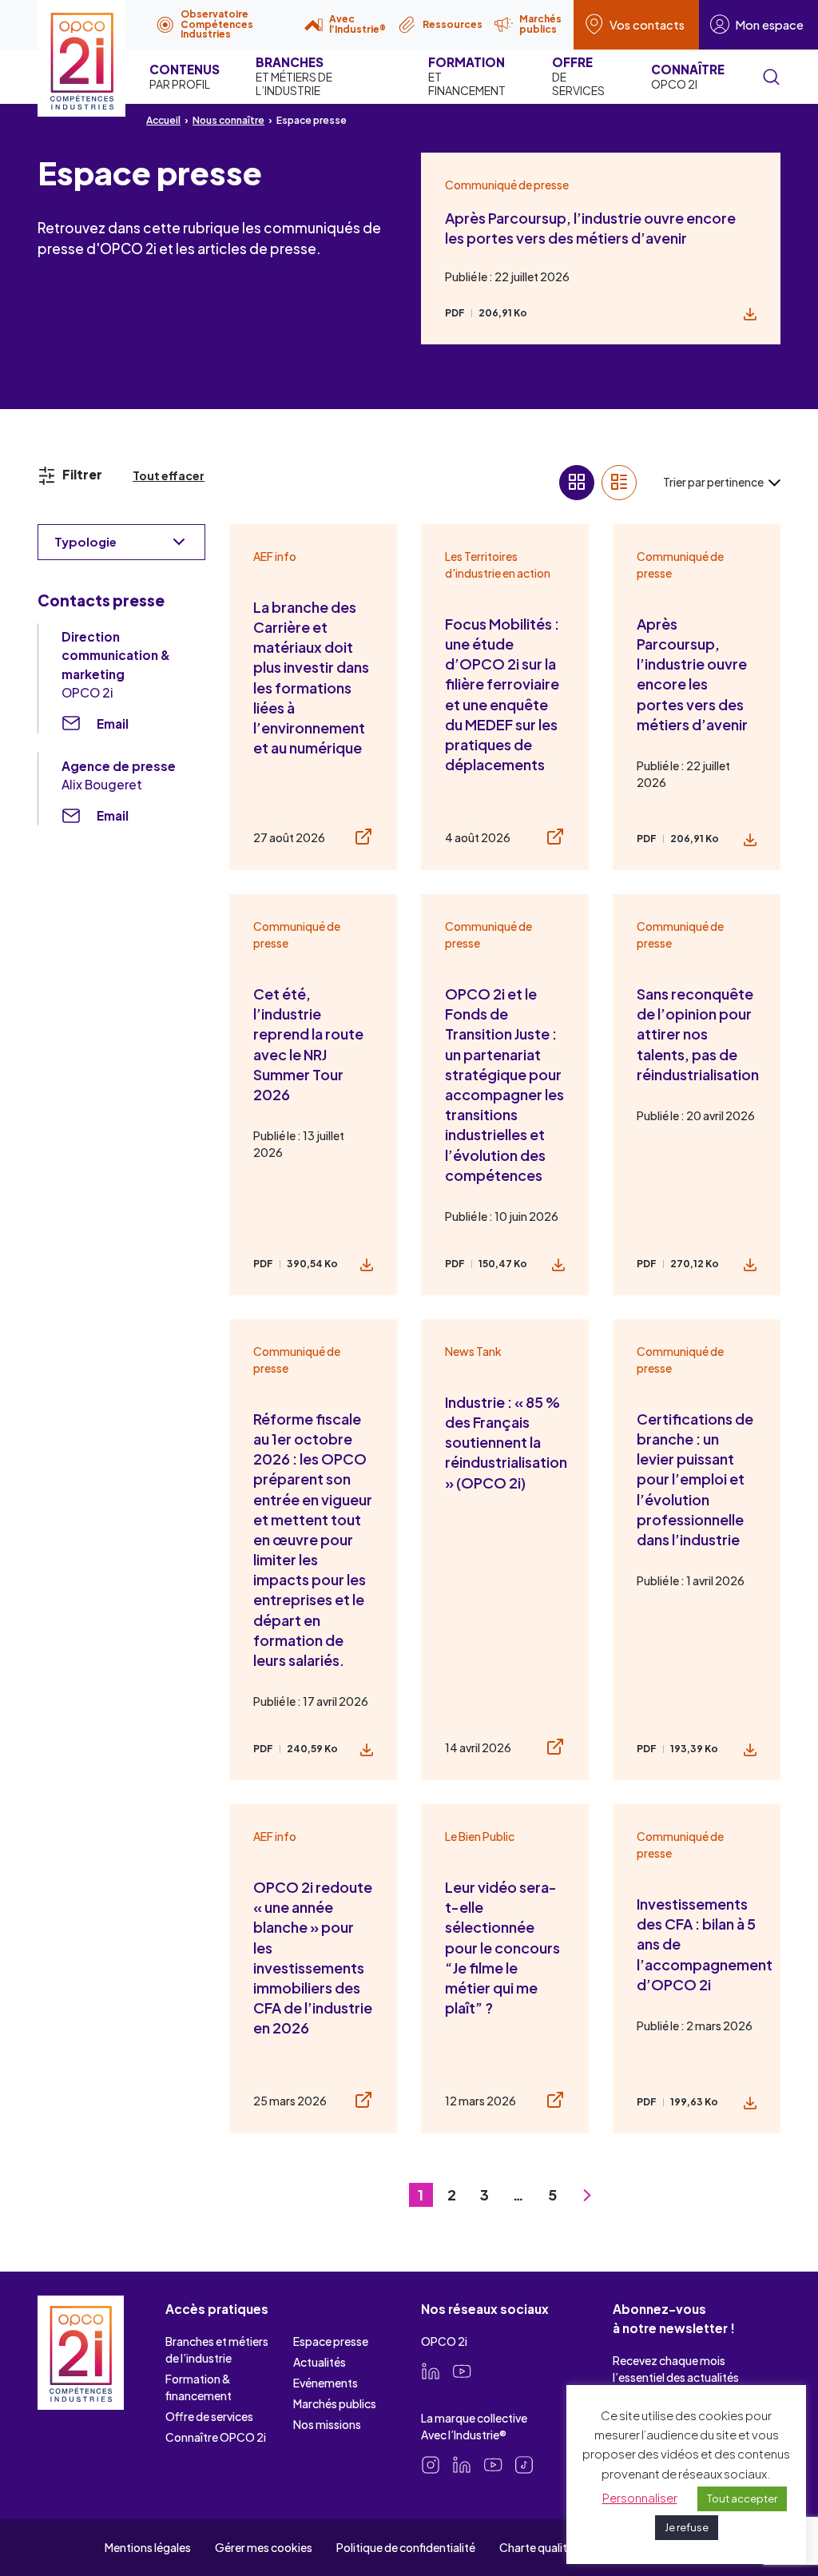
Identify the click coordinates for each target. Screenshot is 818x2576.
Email (113, 724)
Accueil (163, 120)
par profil (185, 76)
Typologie (85, 541)
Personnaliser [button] (640, 2497)
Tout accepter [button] (742, 2498)
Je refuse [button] (687, 2527)
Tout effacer (169, 475)
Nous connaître (228, 120)
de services (578, 76)
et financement (467, 76)
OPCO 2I (688, 76)
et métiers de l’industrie (294, 76)
